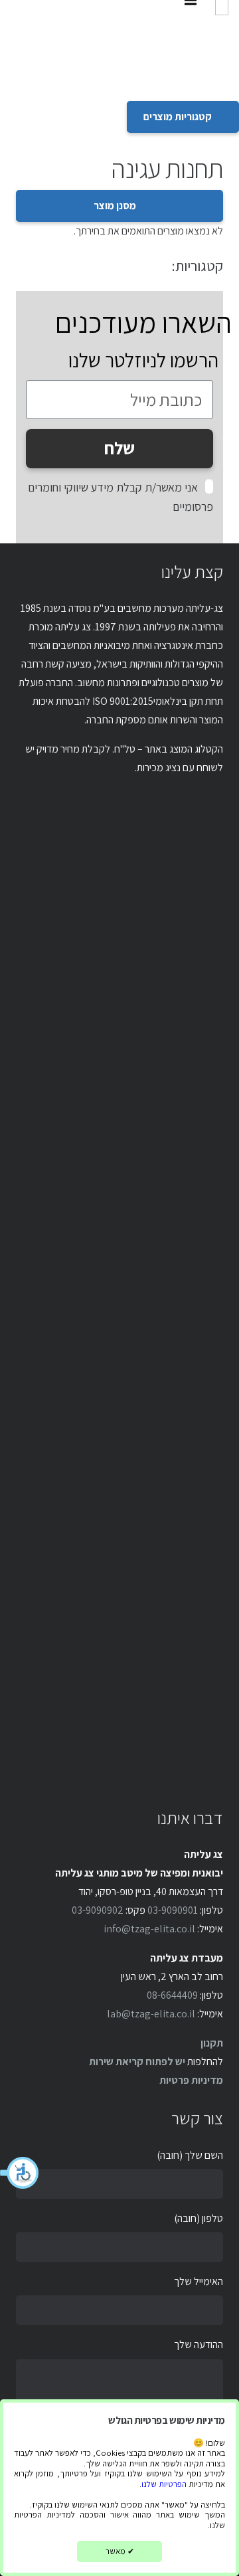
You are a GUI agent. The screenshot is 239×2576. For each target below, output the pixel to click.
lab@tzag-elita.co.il (151, 2014)
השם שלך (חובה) (190, 2155)
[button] (20, 2173)
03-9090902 (98, 1910)
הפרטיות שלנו (164, 2484)
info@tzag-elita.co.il (149, 1929)
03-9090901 (173, 1910)
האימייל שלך (199, 2281)
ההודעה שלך (199, 2345)
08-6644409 (172, 1995)
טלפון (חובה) (199, 2218)
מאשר (120, 2551)
